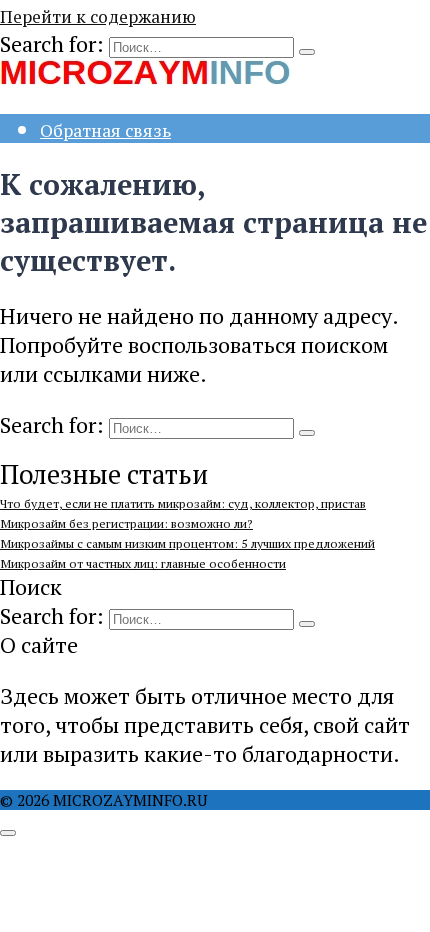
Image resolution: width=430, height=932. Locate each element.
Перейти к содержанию (98, 16)
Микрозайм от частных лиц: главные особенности (143, 563)
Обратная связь (105, 130)
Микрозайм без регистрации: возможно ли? (126, 523)
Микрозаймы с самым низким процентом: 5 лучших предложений (187, 543)
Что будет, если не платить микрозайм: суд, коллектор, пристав (183, 503)
